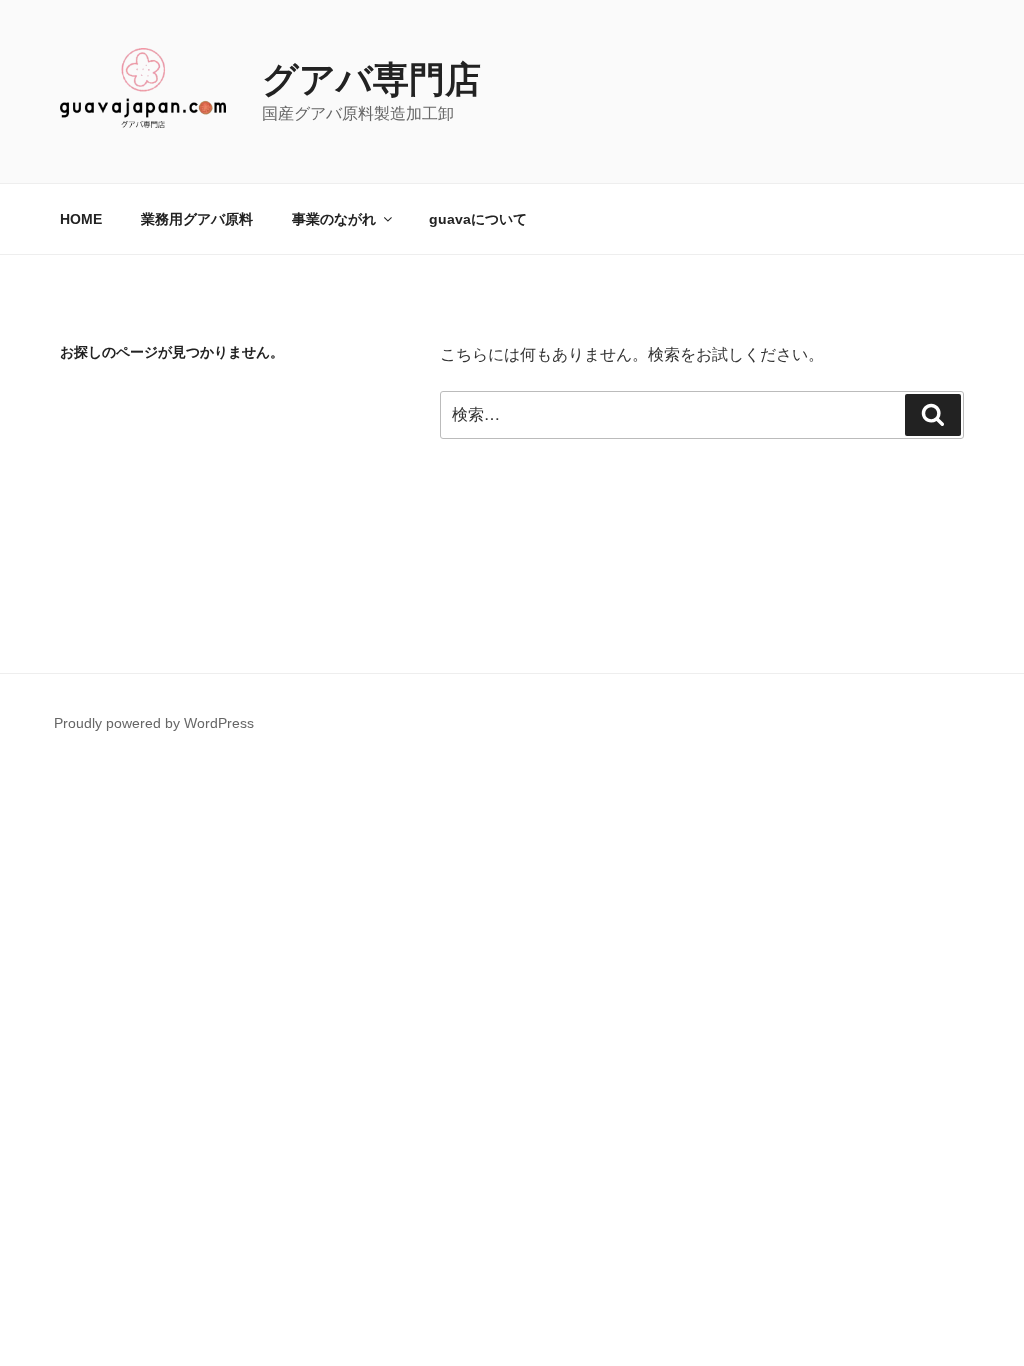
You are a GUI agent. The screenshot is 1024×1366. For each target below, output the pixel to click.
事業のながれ (334, 219)
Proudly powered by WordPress (154, 723)
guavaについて (478, 219)
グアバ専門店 (371, 79)
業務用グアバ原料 (197, 219)
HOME (81, 219)
